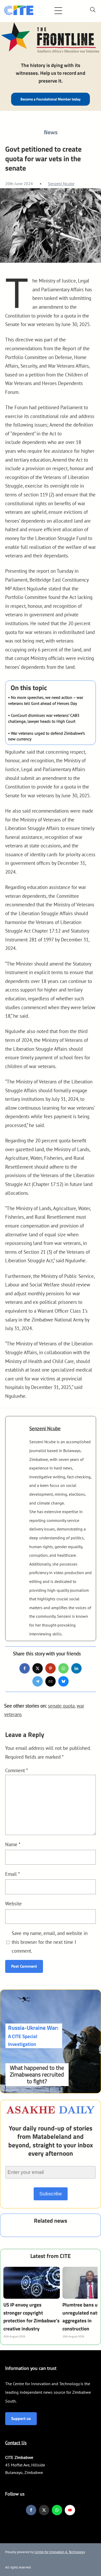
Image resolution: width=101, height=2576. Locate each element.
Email (13, 1874)
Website (13, 1903)
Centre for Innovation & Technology (60, 2552)
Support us (21, 2418)
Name (13, 1844)
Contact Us (16, 2443)
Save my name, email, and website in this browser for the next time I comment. (50, 1942)
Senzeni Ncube (61, 184)
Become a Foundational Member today (51, 99)
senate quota (61, 1706)
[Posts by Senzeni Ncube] (17, 1433)
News (51, 132)
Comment (17, 1770)
